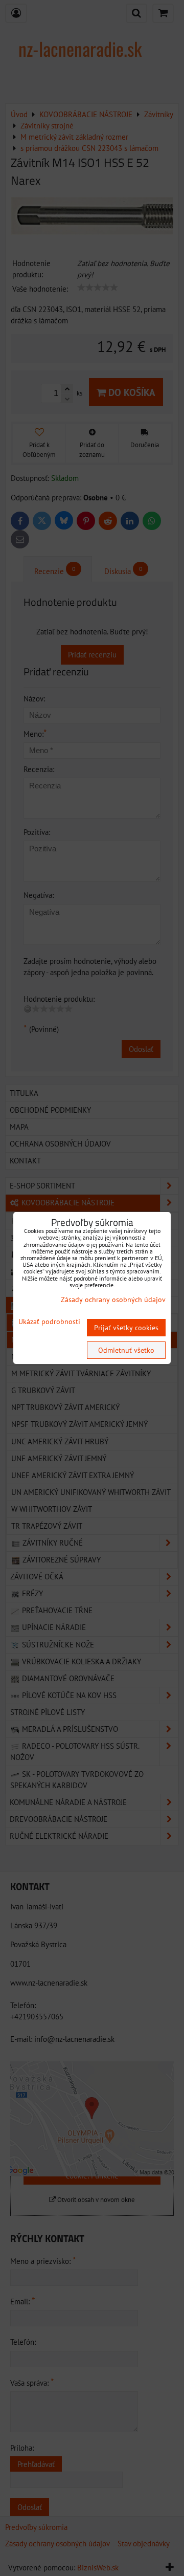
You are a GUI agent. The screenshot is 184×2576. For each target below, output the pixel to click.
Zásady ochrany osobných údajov (113, 1300)
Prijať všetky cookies (126, 1328)
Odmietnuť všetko (126, 1350)
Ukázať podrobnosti (49, 1322)
